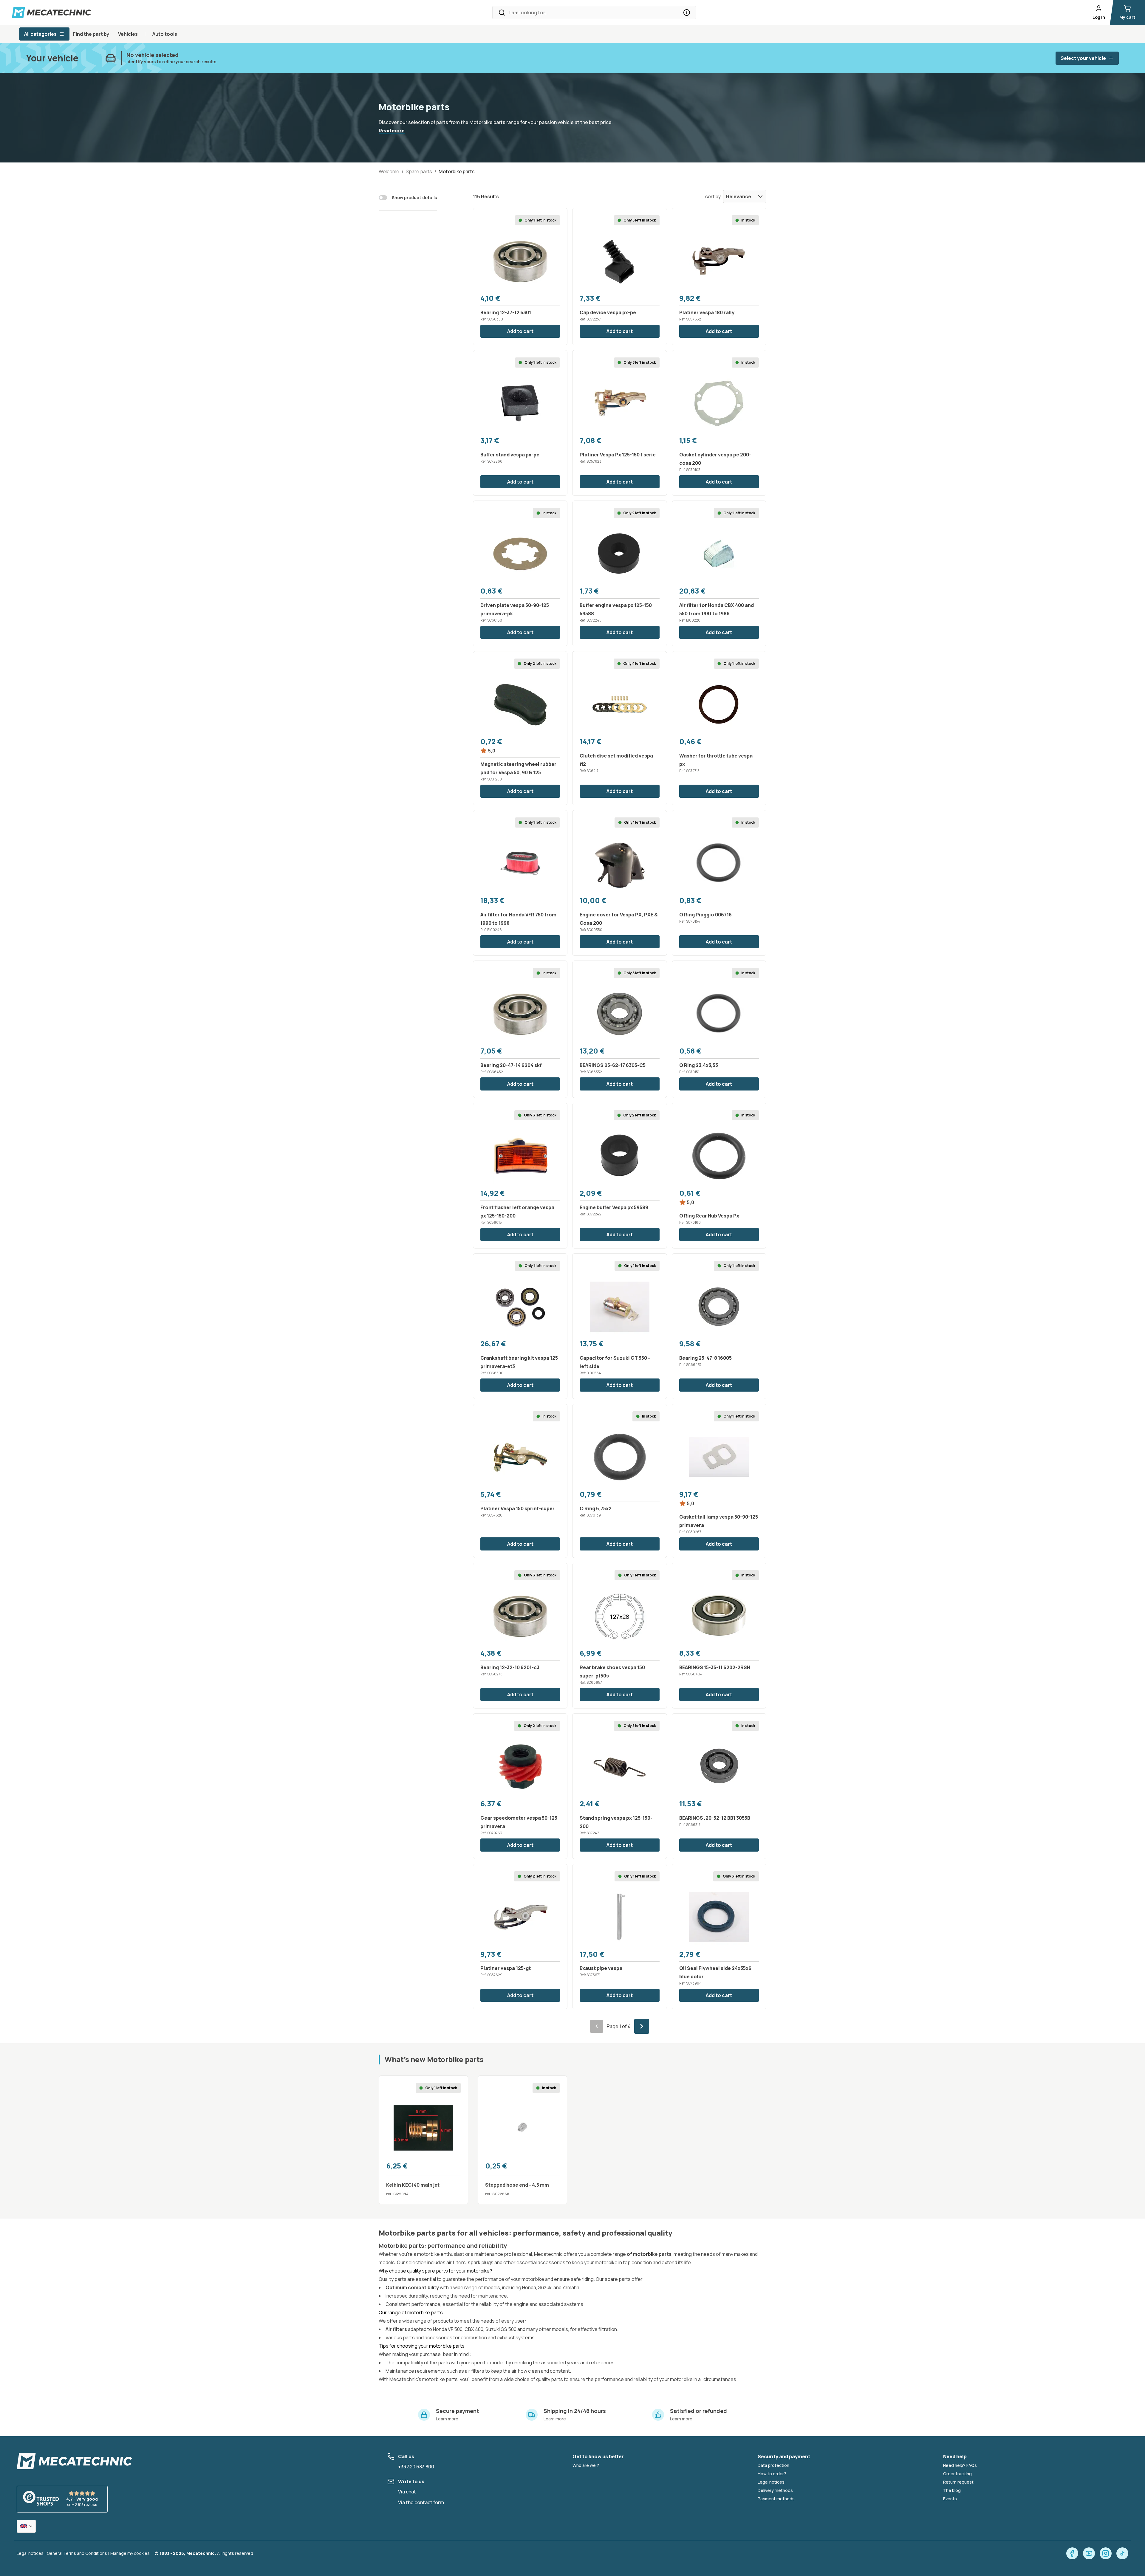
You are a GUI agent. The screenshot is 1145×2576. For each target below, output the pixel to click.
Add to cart (520, 331)
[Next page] (642, 2026)
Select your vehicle (1083, 58)
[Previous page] (597, 2026)
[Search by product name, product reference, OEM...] (687, 13)
